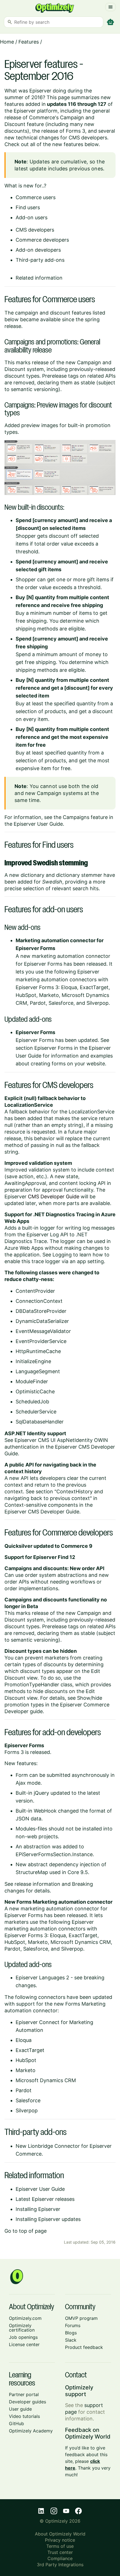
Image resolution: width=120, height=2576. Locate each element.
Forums (73, 2325)
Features (29, 42)
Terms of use (60, 2546)
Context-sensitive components (41, 1505)
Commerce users (36, 197)
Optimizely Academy (31, 2431)
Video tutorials (24, 2416)
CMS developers (35, 230)
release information (37, 1884)
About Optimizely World (60, 2534)
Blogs (71, 2333)
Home (7, 42)
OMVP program (81, 2318)
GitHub (16, 2423)
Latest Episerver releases (45, 2199)
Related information (39, 278)
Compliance (60, 2558)
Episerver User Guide (38, 824)
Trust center (60, 2552)
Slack (71, 2340)
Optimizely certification (22, 2328)
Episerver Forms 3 (37, 987)
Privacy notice (60, 2540)
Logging (62, 1255)
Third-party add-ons (40, 260)
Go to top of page (26, 2231)
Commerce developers (42, 240)
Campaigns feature (85, 817)
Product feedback (84, 2347)
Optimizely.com (25, 2318)
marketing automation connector (71, 956)
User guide (20, 2409)
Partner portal (24, 2394)
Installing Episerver (38, 2209)
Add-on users (32, 217)
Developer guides (27, 2402)
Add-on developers (38, 250)
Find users (28, 207)
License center (24, 2344)
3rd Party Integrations (60, 2565)
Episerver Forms (53, 1048)
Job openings (23, 2337)
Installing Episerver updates (48, 2219)
